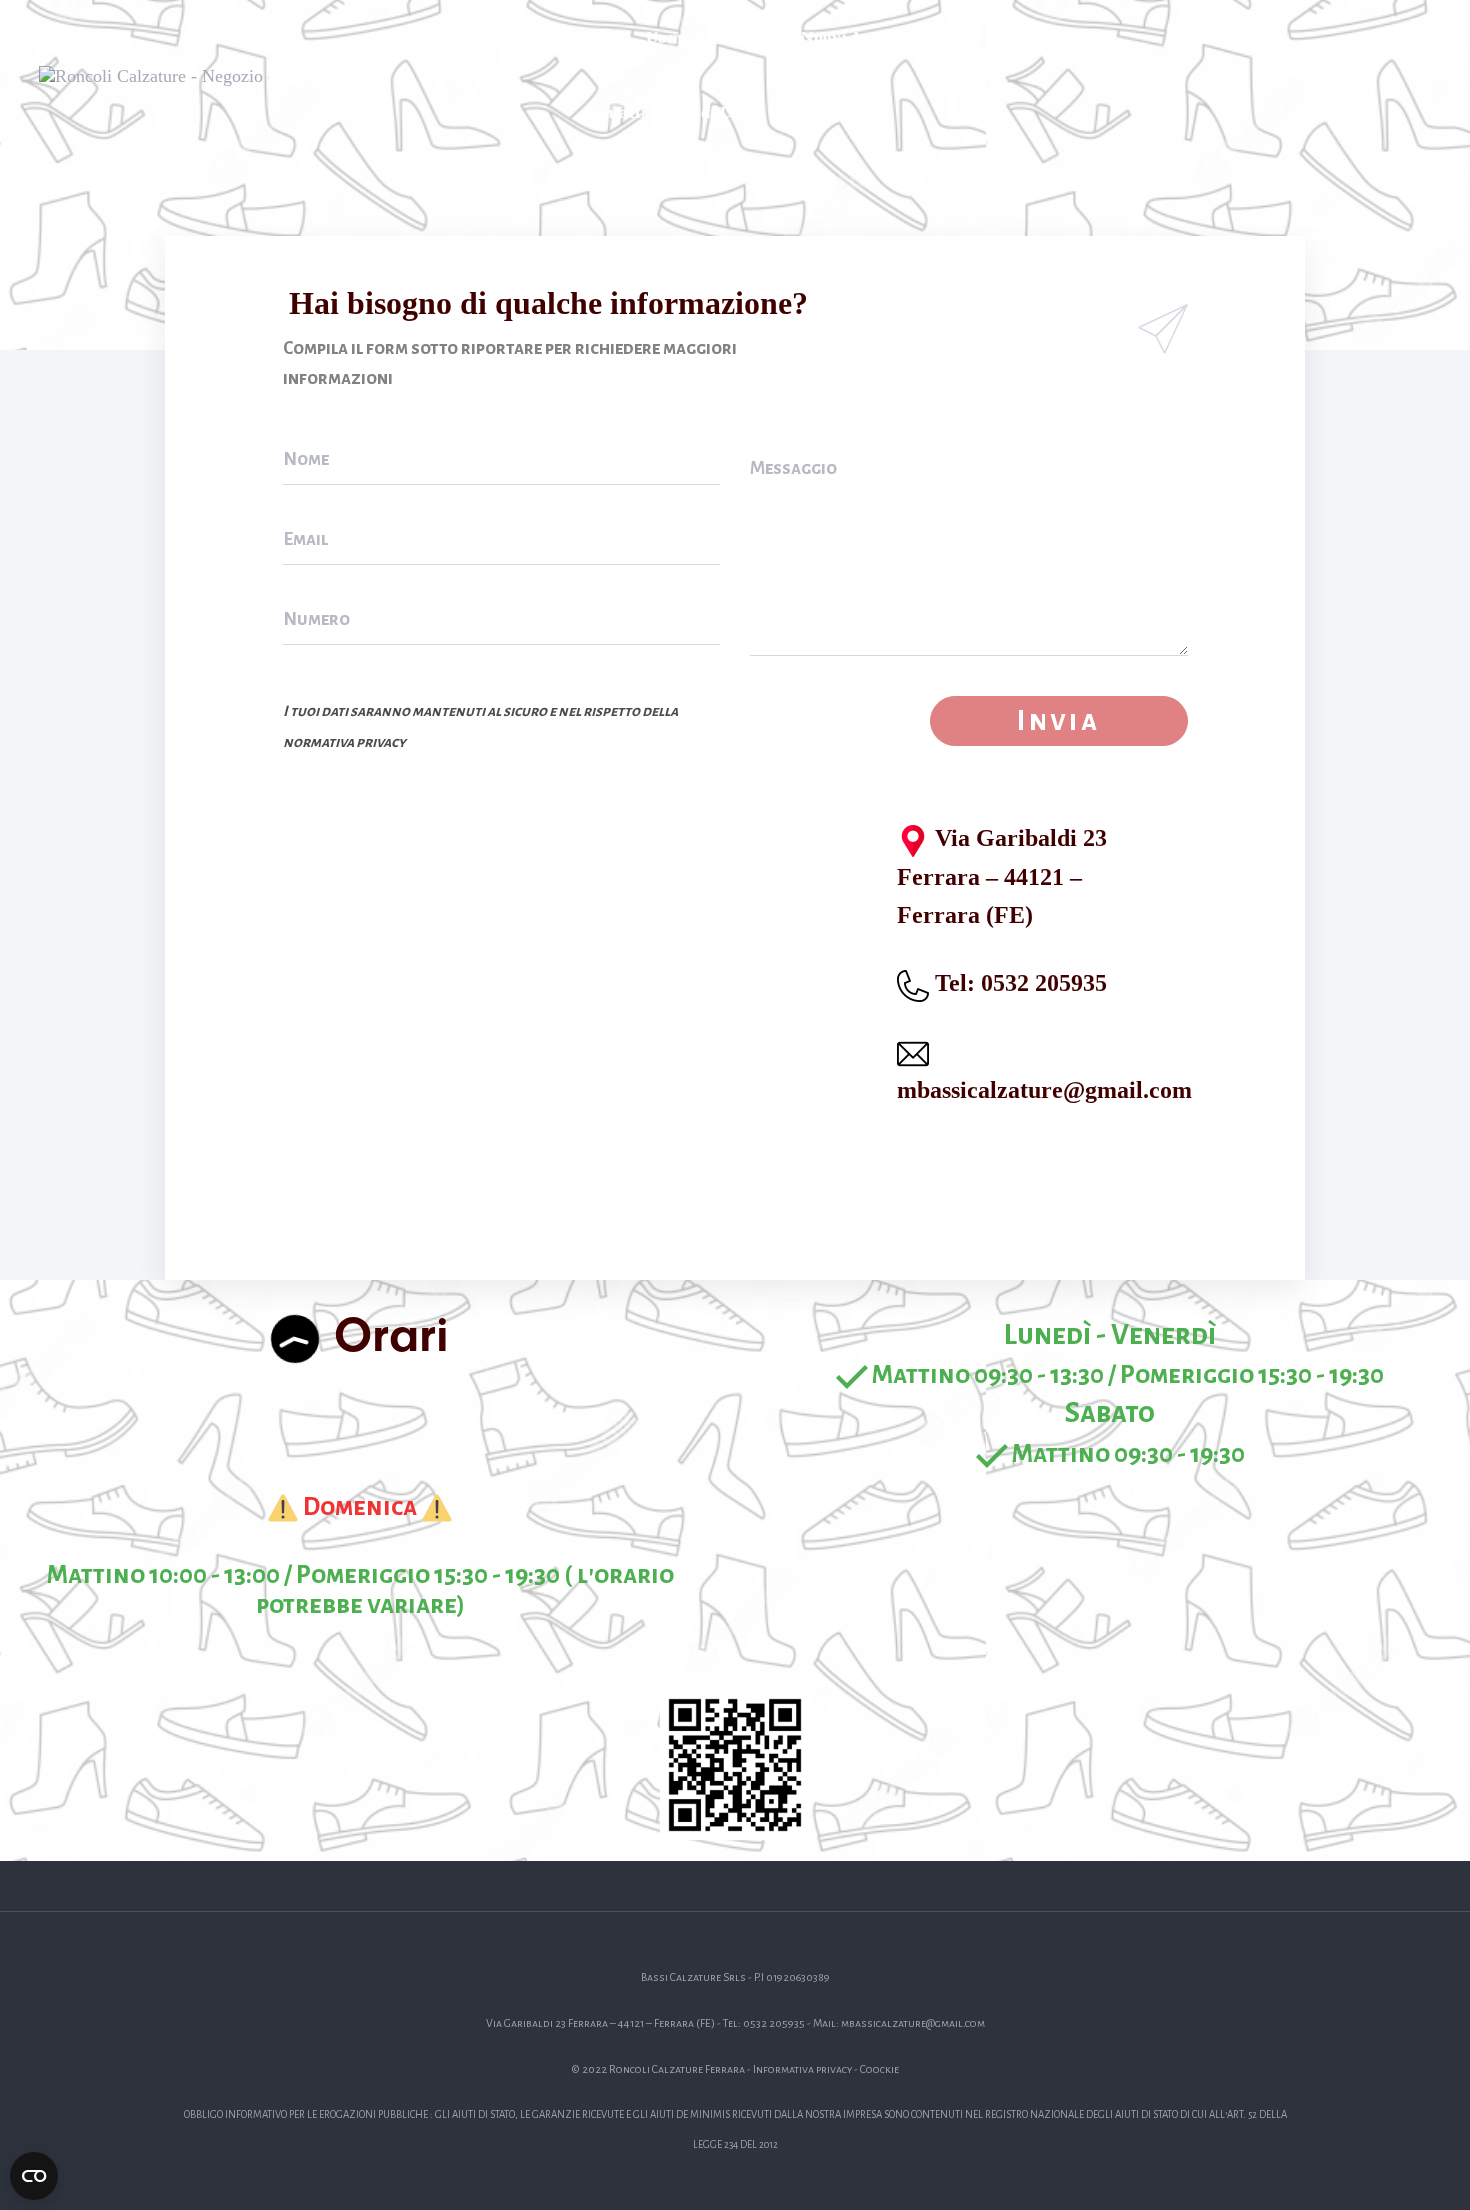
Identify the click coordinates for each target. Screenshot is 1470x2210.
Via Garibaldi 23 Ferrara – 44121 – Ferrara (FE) (1002, 876)
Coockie (879, 2069)
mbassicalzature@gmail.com (1044, 1090)
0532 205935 (1044, 983)
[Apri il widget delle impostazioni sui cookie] (34, 2176)
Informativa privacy (802, 2069)
